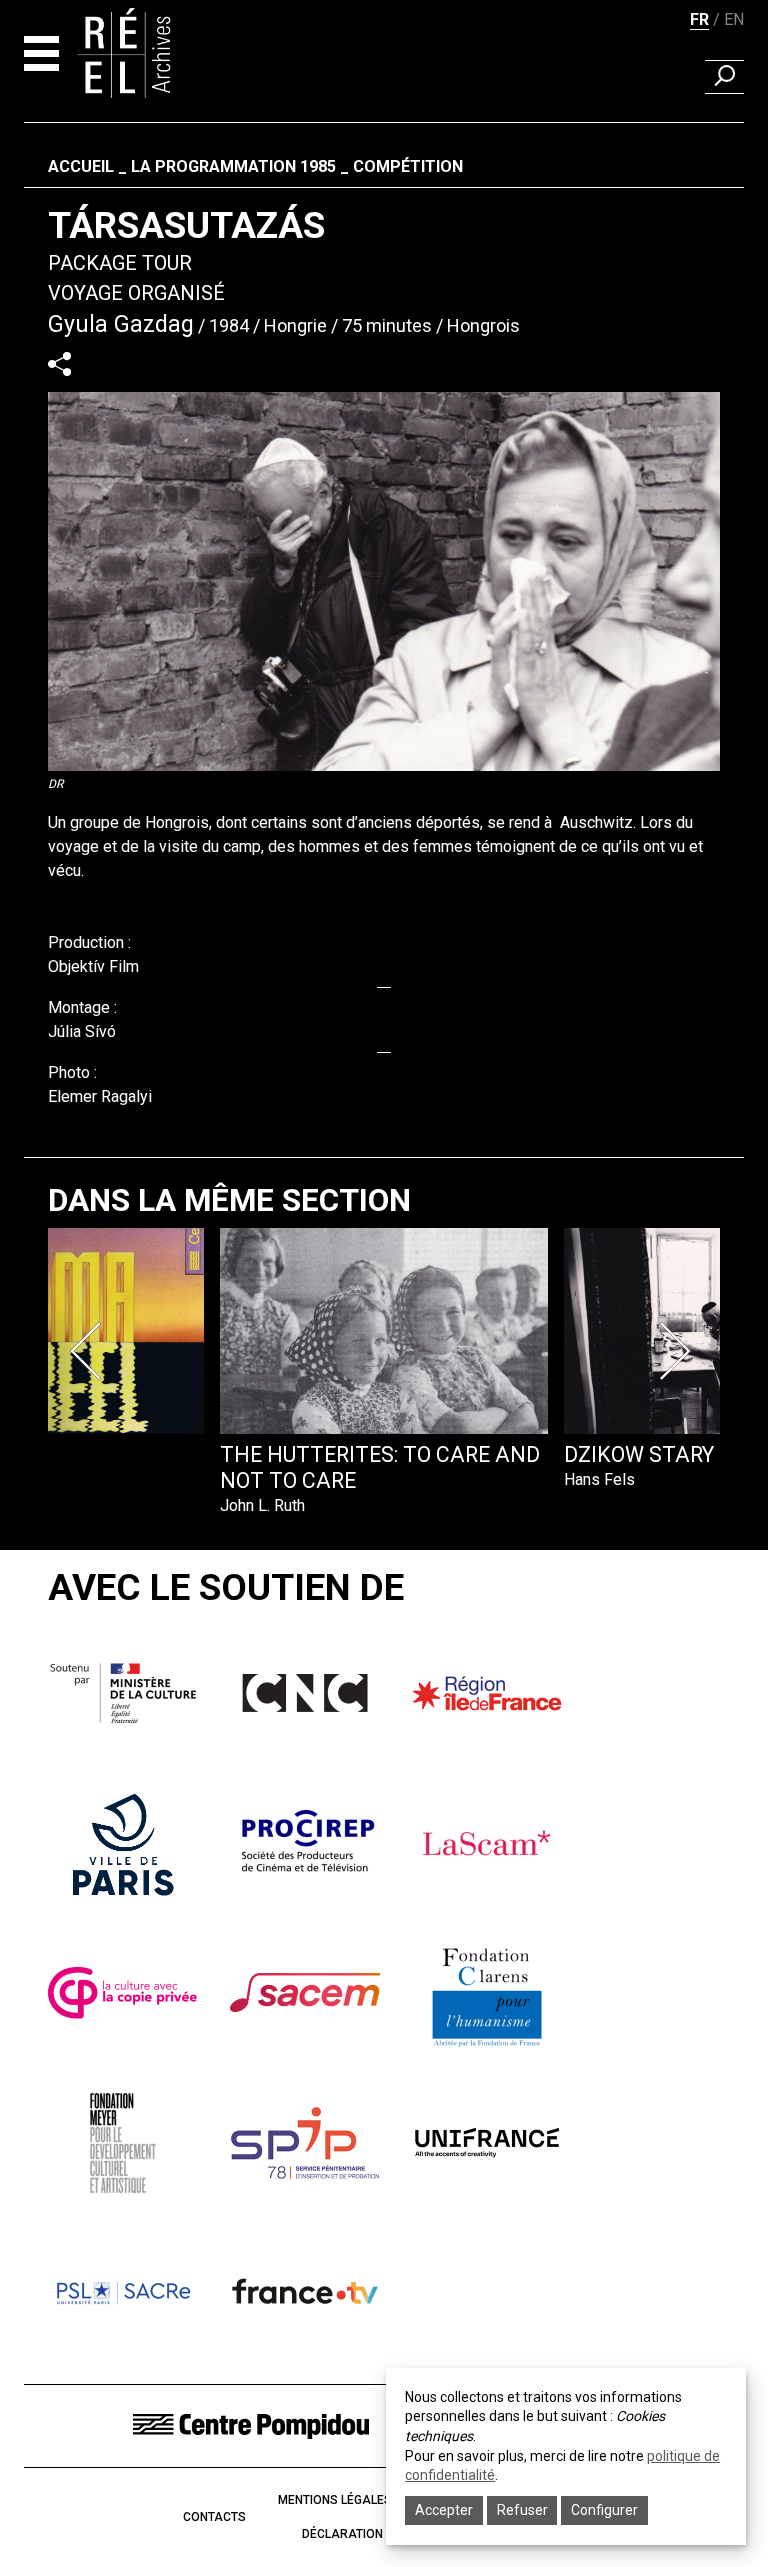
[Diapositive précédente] (90, 1351)
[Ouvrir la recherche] (724, 77)
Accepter (444, 2510)
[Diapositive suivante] (678, 1351)
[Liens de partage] (59, 363)
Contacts (214, 2517)
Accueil (81, 166)
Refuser (522, 2510)
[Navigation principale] (41, 53)
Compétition (408, 166)
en (734, 19)
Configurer (604, 2510)
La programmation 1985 (233, 166)
